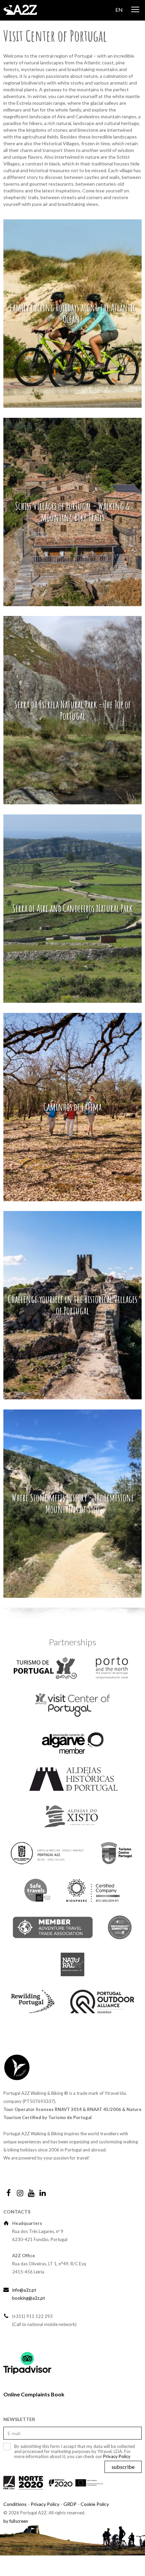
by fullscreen (16, 2521)
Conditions (15, 2504)
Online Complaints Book (34, 2394)
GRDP (70, 2504)
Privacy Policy (117, 2456)
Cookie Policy (95, 2504)
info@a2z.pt (24, 2290)
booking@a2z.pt (28, 2298)
